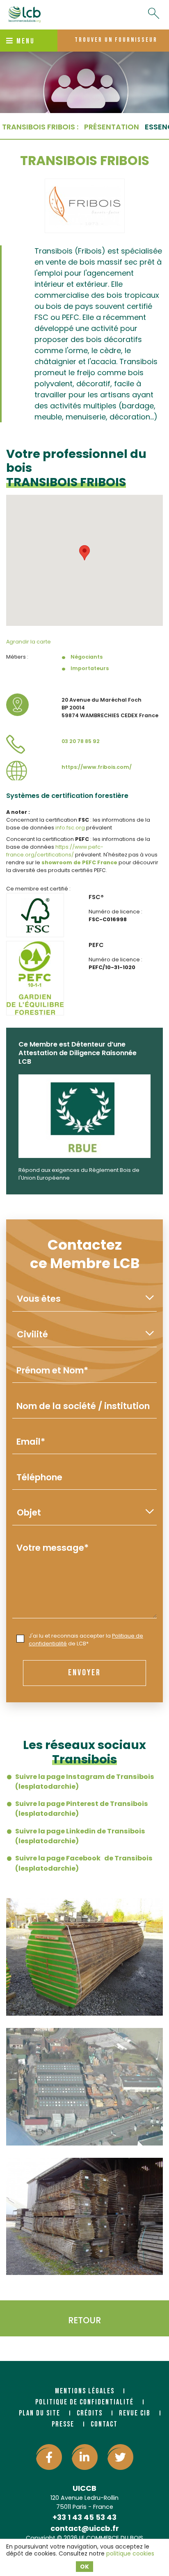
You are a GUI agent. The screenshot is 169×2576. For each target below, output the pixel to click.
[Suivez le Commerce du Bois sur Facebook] (49, 2457)
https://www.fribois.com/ (97, 767)
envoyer (84, 1673)
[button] (84, 553)
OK (84, 2567)
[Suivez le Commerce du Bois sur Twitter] (120, 2457)
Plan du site (40, 2413)
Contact (104, 2424)
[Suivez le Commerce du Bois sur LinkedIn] (85, 2457)
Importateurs (90, 668)
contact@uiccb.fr (85, 2528)
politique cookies (130, 2553)
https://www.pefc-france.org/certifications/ (55, 851)
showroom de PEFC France (79, 862)
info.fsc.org (71, 828)
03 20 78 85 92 (81, 741)
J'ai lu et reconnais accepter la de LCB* (86, 1640)
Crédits (90, 2413)
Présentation (112, 127)
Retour (84, 2320)
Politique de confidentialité (84, 2402)
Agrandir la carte (29, 642)
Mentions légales (85, 2391)
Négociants (87, 657)
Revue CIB (135, 2413)
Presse (63, 2424)
